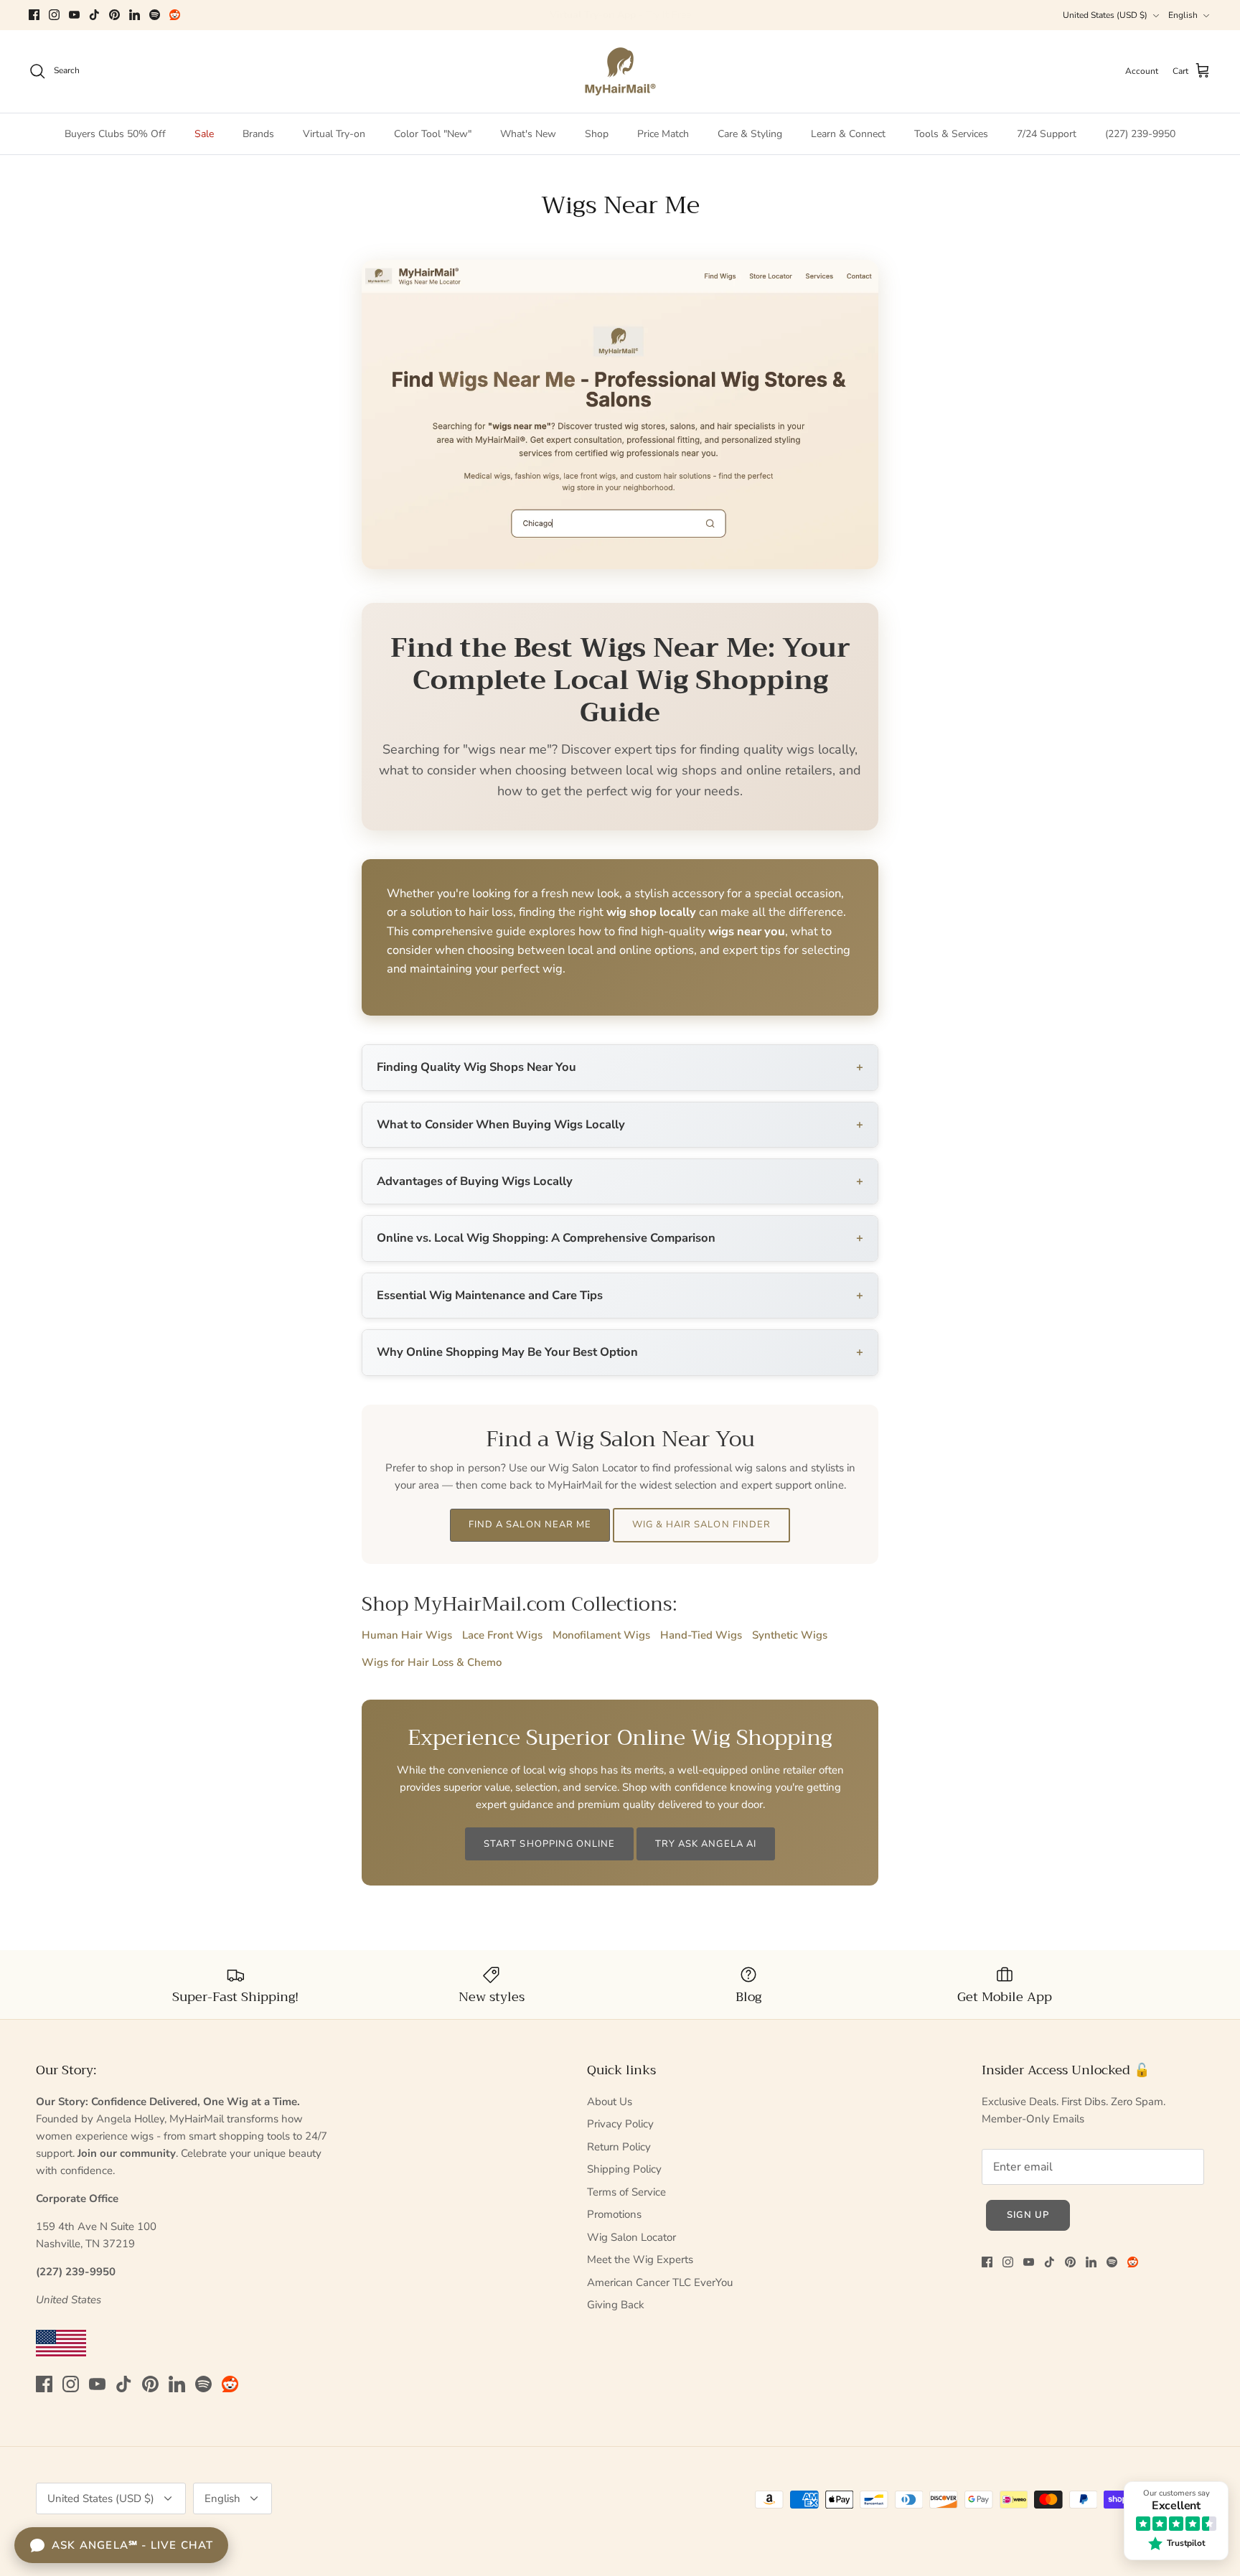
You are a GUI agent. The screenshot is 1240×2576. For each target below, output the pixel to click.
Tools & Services (951, 134)
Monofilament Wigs (601, 1635)
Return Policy (619, 2147)
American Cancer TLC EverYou (660, 2282)
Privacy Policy (620, 2124)
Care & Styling (750, 134)
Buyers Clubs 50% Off (115, 134)
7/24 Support (1047, 134)
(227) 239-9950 (1140, 134)
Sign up (1028, 2215)
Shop (597, 134)
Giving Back (616, 2305)
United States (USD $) (1105, 15)
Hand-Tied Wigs (701, 1635)
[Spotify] (155, 15)
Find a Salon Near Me (530, 1524)
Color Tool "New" (433, 134)
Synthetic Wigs (790, 1635)
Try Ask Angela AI (706, 1844)
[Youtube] (74, 15)
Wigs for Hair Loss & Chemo (432, 1662)
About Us (610, 2102)
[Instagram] (54, 15)
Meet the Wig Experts (640, 2259)
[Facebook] (34, 15)
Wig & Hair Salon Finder (701, 1524)
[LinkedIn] (135, 15)
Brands (258, 134)
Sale (204, 134)
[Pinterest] (114, 15)
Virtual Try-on (334, 134)
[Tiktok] (94, 15)
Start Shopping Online (549, 1844)
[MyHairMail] (620, 71)
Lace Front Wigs (502, 1635)
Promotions (614, 2214)
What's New (528, 134)
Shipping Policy (624, 2169)
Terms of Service (626, 2192)
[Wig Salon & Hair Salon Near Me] (620, 566)
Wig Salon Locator (631, 2237)
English (1183, 15)
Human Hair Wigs (407, 1635)
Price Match (663, 134)
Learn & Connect (848, 134)
